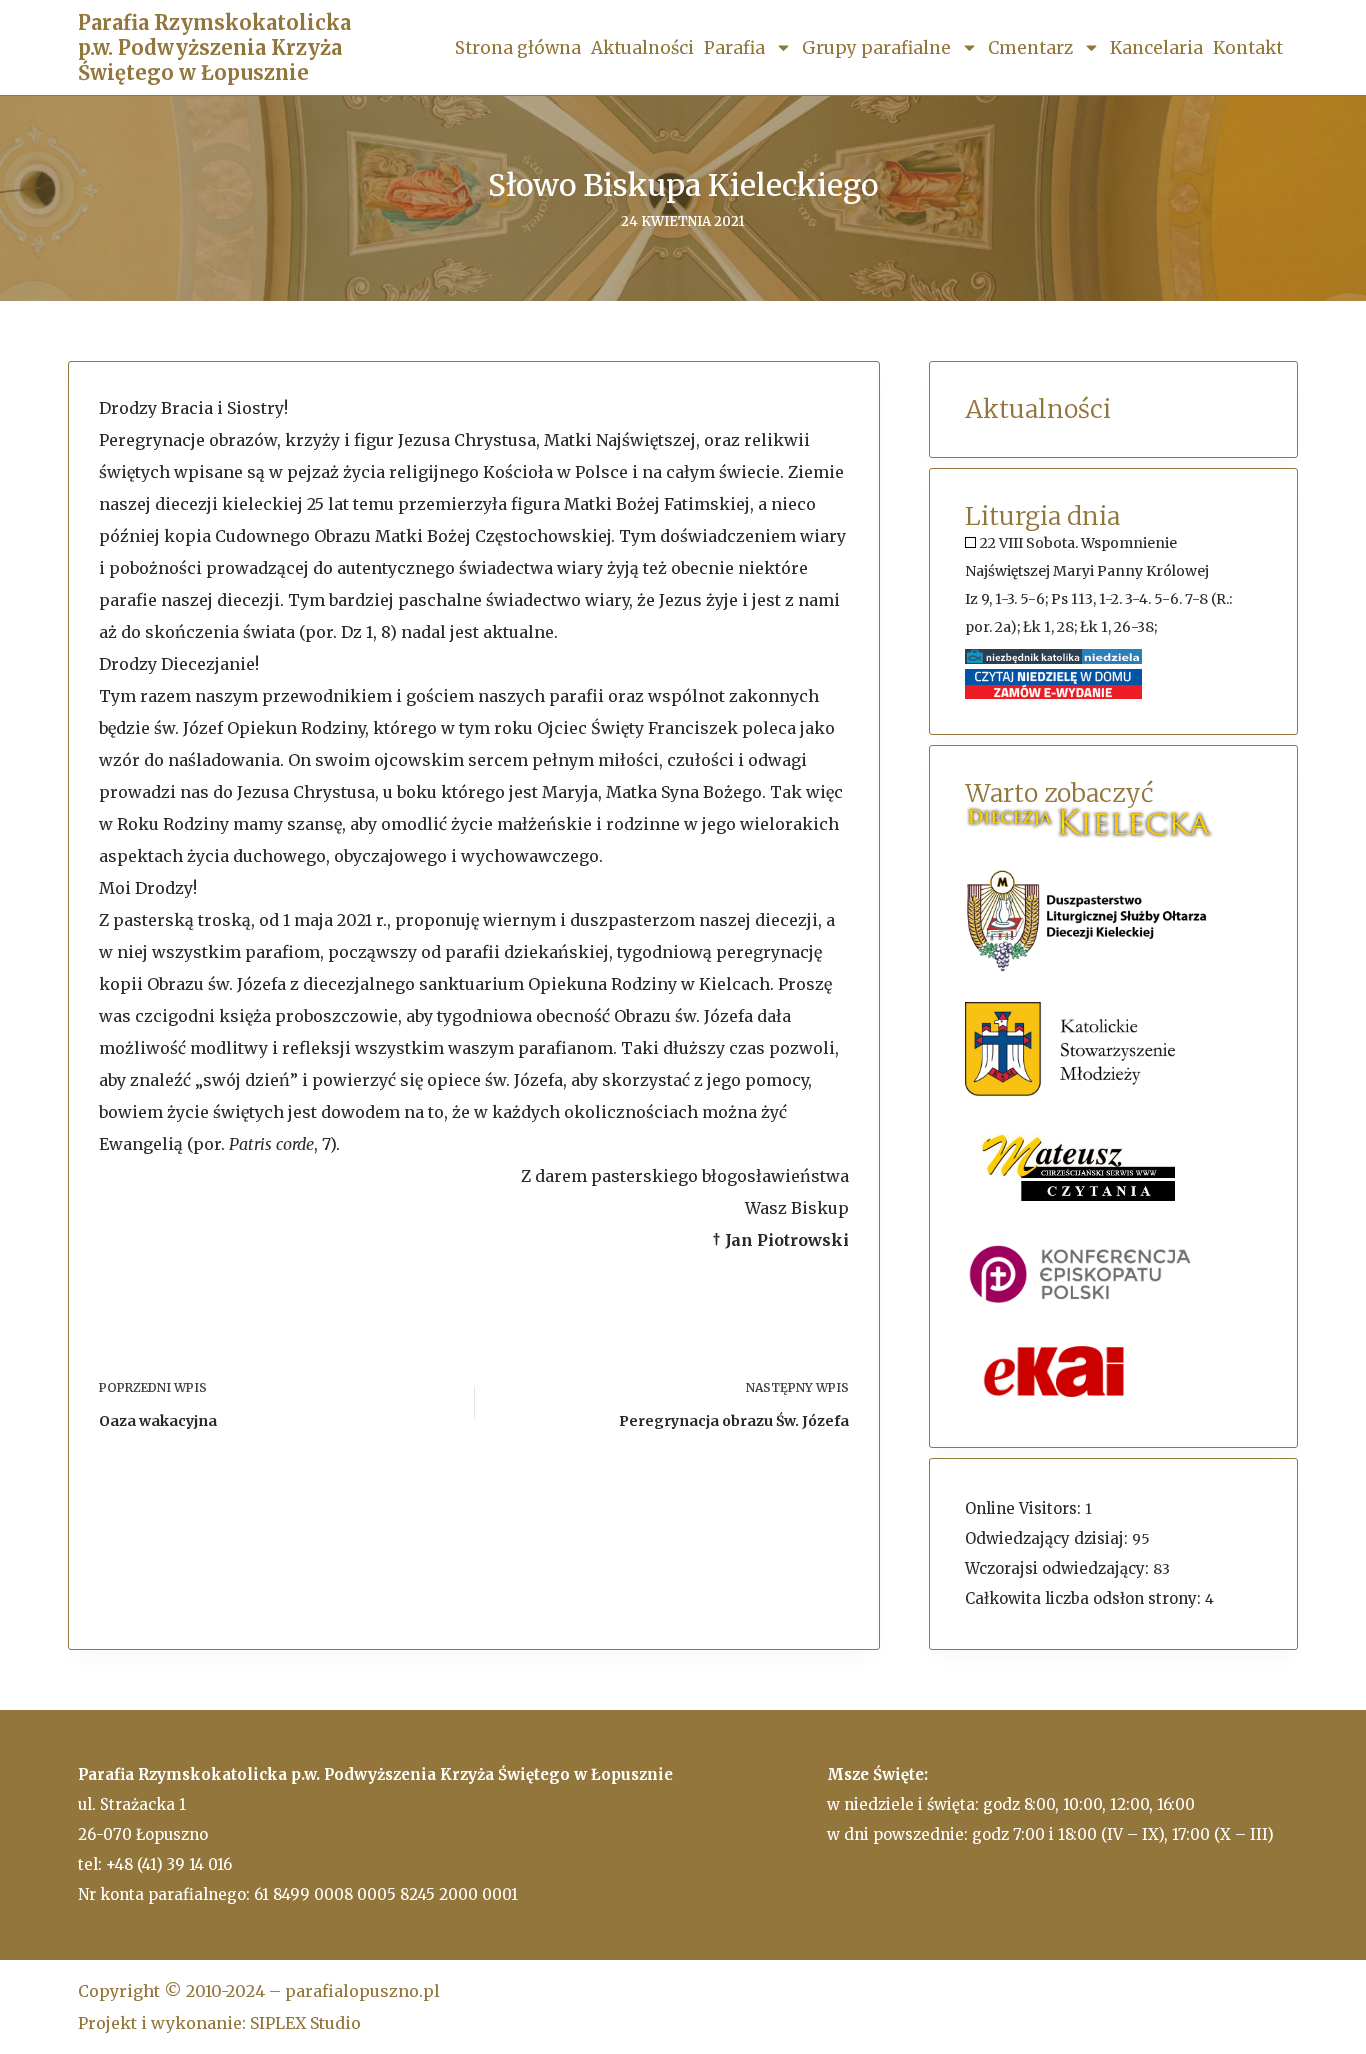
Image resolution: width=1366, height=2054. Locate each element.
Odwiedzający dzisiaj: (1048, 1538)
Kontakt (1248, 48)
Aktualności (642, 48)
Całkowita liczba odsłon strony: (1085, 1598)
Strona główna (518, 48)
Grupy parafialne (876, 48)
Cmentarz (1030, 48)
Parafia (734, 48)
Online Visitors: (1025, 1508)
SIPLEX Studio (305, 2023)
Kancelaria (1156, 48)
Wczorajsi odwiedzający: (1059, 1568)
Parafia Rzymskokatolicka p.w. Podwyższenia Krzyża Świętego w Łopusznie (214, 47)
